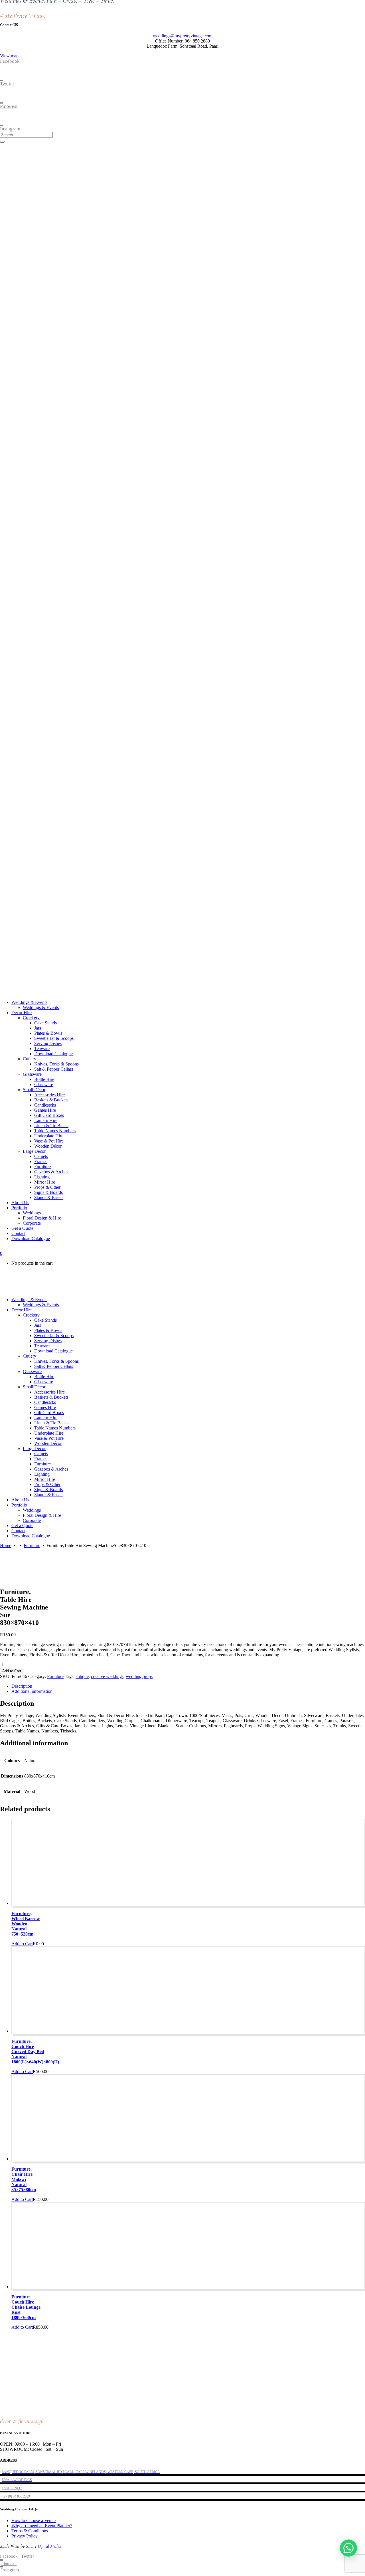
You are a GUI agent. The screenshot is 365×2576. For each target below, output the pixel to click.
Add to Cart (12, 1671)
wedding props (139, 1676)
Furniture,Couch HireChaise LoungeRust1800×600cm (26, 2307)
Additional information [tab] (32, 1691)
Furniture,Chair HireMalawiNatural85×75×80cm (24, 2179)
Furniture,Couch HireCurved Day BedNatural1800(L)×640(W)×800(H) (35, 2052)
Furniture (32, 1545)
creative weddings (107, 1676)
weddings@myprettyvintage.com (183, 36)
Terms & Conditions (30, 2531)
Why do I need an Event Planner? (42, 2526)
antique (82, 1676)
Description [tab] (22, 1686)
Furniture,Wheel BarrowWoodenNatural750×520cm (26, 1924)
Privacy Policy (25, 2536)
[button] (348, 2548)
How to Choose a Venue (34, 2521)
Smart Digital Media (43, 2546)
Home (6, 1545)
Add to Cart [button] (22, 1944)
